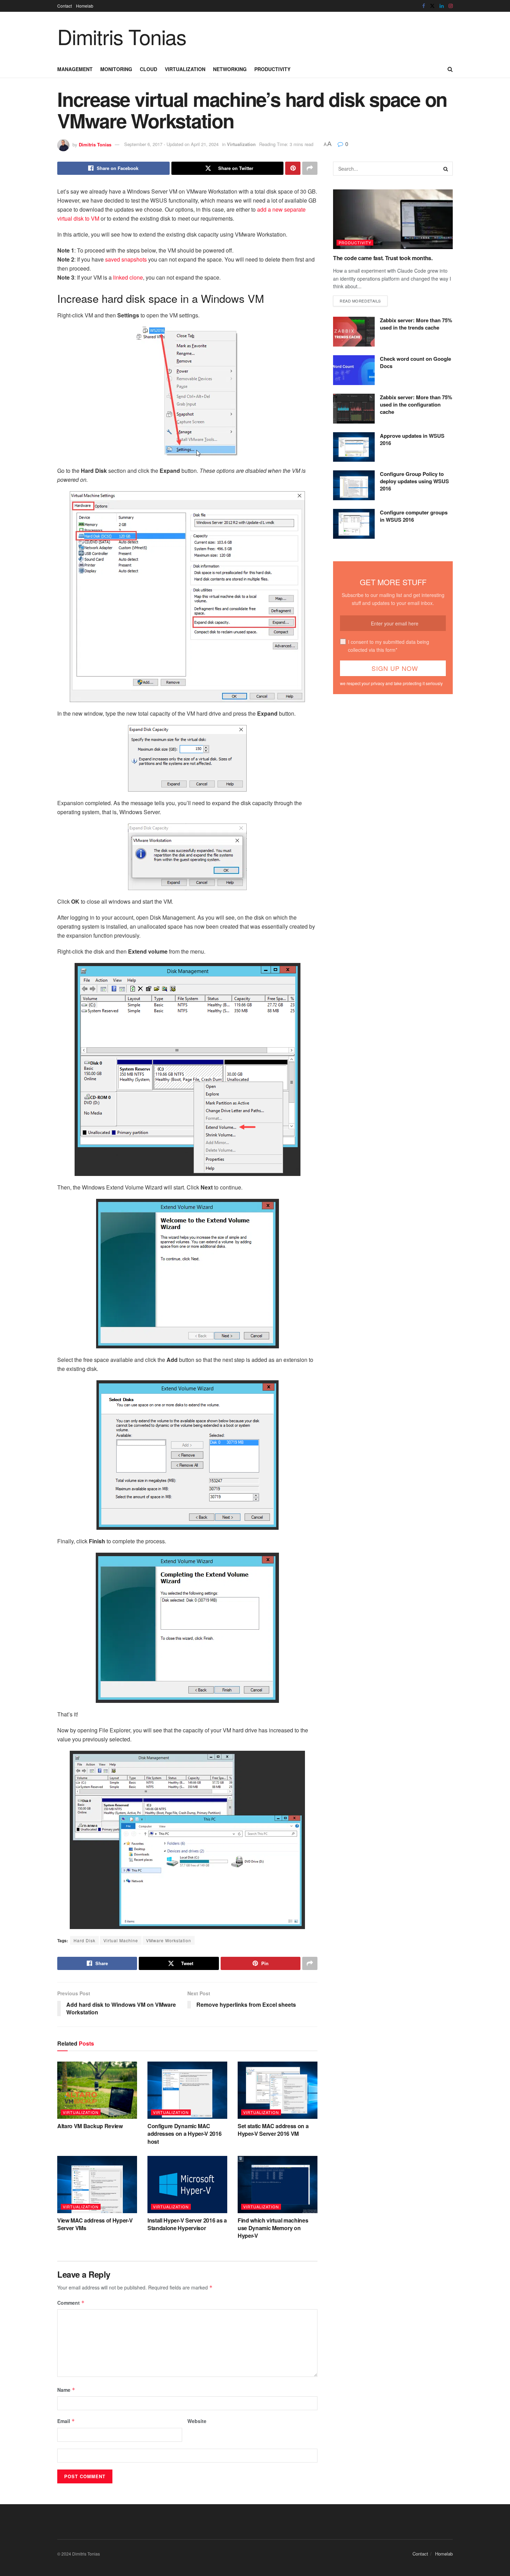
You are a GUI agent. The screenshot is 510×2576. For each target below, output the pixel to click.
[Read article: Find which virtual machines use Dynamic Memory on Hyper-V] (278, 2184)
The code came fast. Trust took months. (383, 258)
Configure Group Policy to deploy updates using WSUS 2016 (414, 481)
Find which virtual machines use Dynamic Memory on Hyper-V (273, 2228)
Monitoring (116, 69)
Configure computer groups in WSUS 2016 (414, 516)
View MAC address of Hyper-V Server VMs (95, 2224)
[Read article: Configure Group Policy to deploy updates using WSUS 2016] (354, 485)
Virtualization (185, 69)
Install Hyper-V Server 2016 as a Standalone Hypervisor (187, 2224)
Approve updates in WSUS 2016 (412, 439)
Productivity (272, 69)
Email (66, 2421)
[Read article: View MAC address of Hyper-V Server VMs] (97, 2184)
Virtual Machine (121, 1940)
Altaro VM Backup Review (90, 2126)
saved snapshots (126, 259)
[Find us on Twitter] (432, 6)
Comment (71, 2303)
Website (197, 2421)
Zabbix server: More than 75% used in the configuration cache (416, 404)
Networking (230, 69)
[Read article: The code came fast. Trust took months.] (393, 219)
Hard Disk (84, 1940)
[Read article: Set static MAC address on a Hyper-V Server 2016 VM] (278, 2090)
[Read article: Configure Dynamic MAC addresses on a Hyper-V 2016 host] (187, 2090)
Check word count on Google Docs (415, 362)
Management (75, 69)
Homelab (85, 6)
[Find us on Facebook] (424, 6)
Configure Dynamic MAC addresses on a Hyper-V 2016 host (184, 2134)
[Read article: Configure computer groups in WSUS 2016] (354, 524)
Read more (360, 301)
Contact (65, 6)
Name (66, 2390)
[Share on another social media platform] (310, 168)
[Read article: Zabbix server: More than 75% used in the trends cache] (354, 332)
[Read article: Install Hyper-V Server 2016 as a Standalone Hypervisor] (187, 2184)
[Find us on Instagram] (451, 6)
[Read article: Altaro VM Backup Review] (97, 2090)
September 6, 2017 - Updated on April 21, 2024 (171, 144)
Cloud (148, 69)
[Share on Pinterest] (293, 168)
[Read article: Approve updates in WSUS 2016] (354, 447)
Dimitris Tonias (122, 36)
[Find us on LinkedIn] (442, 6)
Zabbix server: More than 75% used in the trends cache (416, 324)
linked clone (128, 277)
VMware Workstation (169, 1940)
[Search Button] (450, 69)
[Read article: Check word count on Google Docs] (354, 370)
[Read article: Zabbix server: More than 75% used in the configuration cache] (354, 409)
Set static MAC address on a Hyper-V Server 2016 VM (273, 2130)
